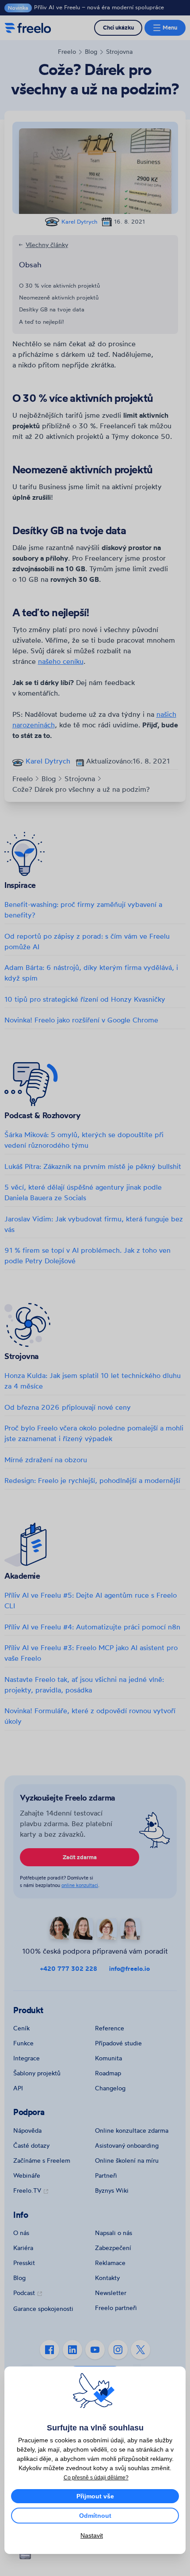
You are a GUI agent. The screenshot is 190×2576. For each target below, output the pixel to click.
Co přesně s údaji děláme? (96, 2478)
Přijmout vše (95, 2496)
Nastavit (92, 2535)
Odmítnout (95, 2516)
